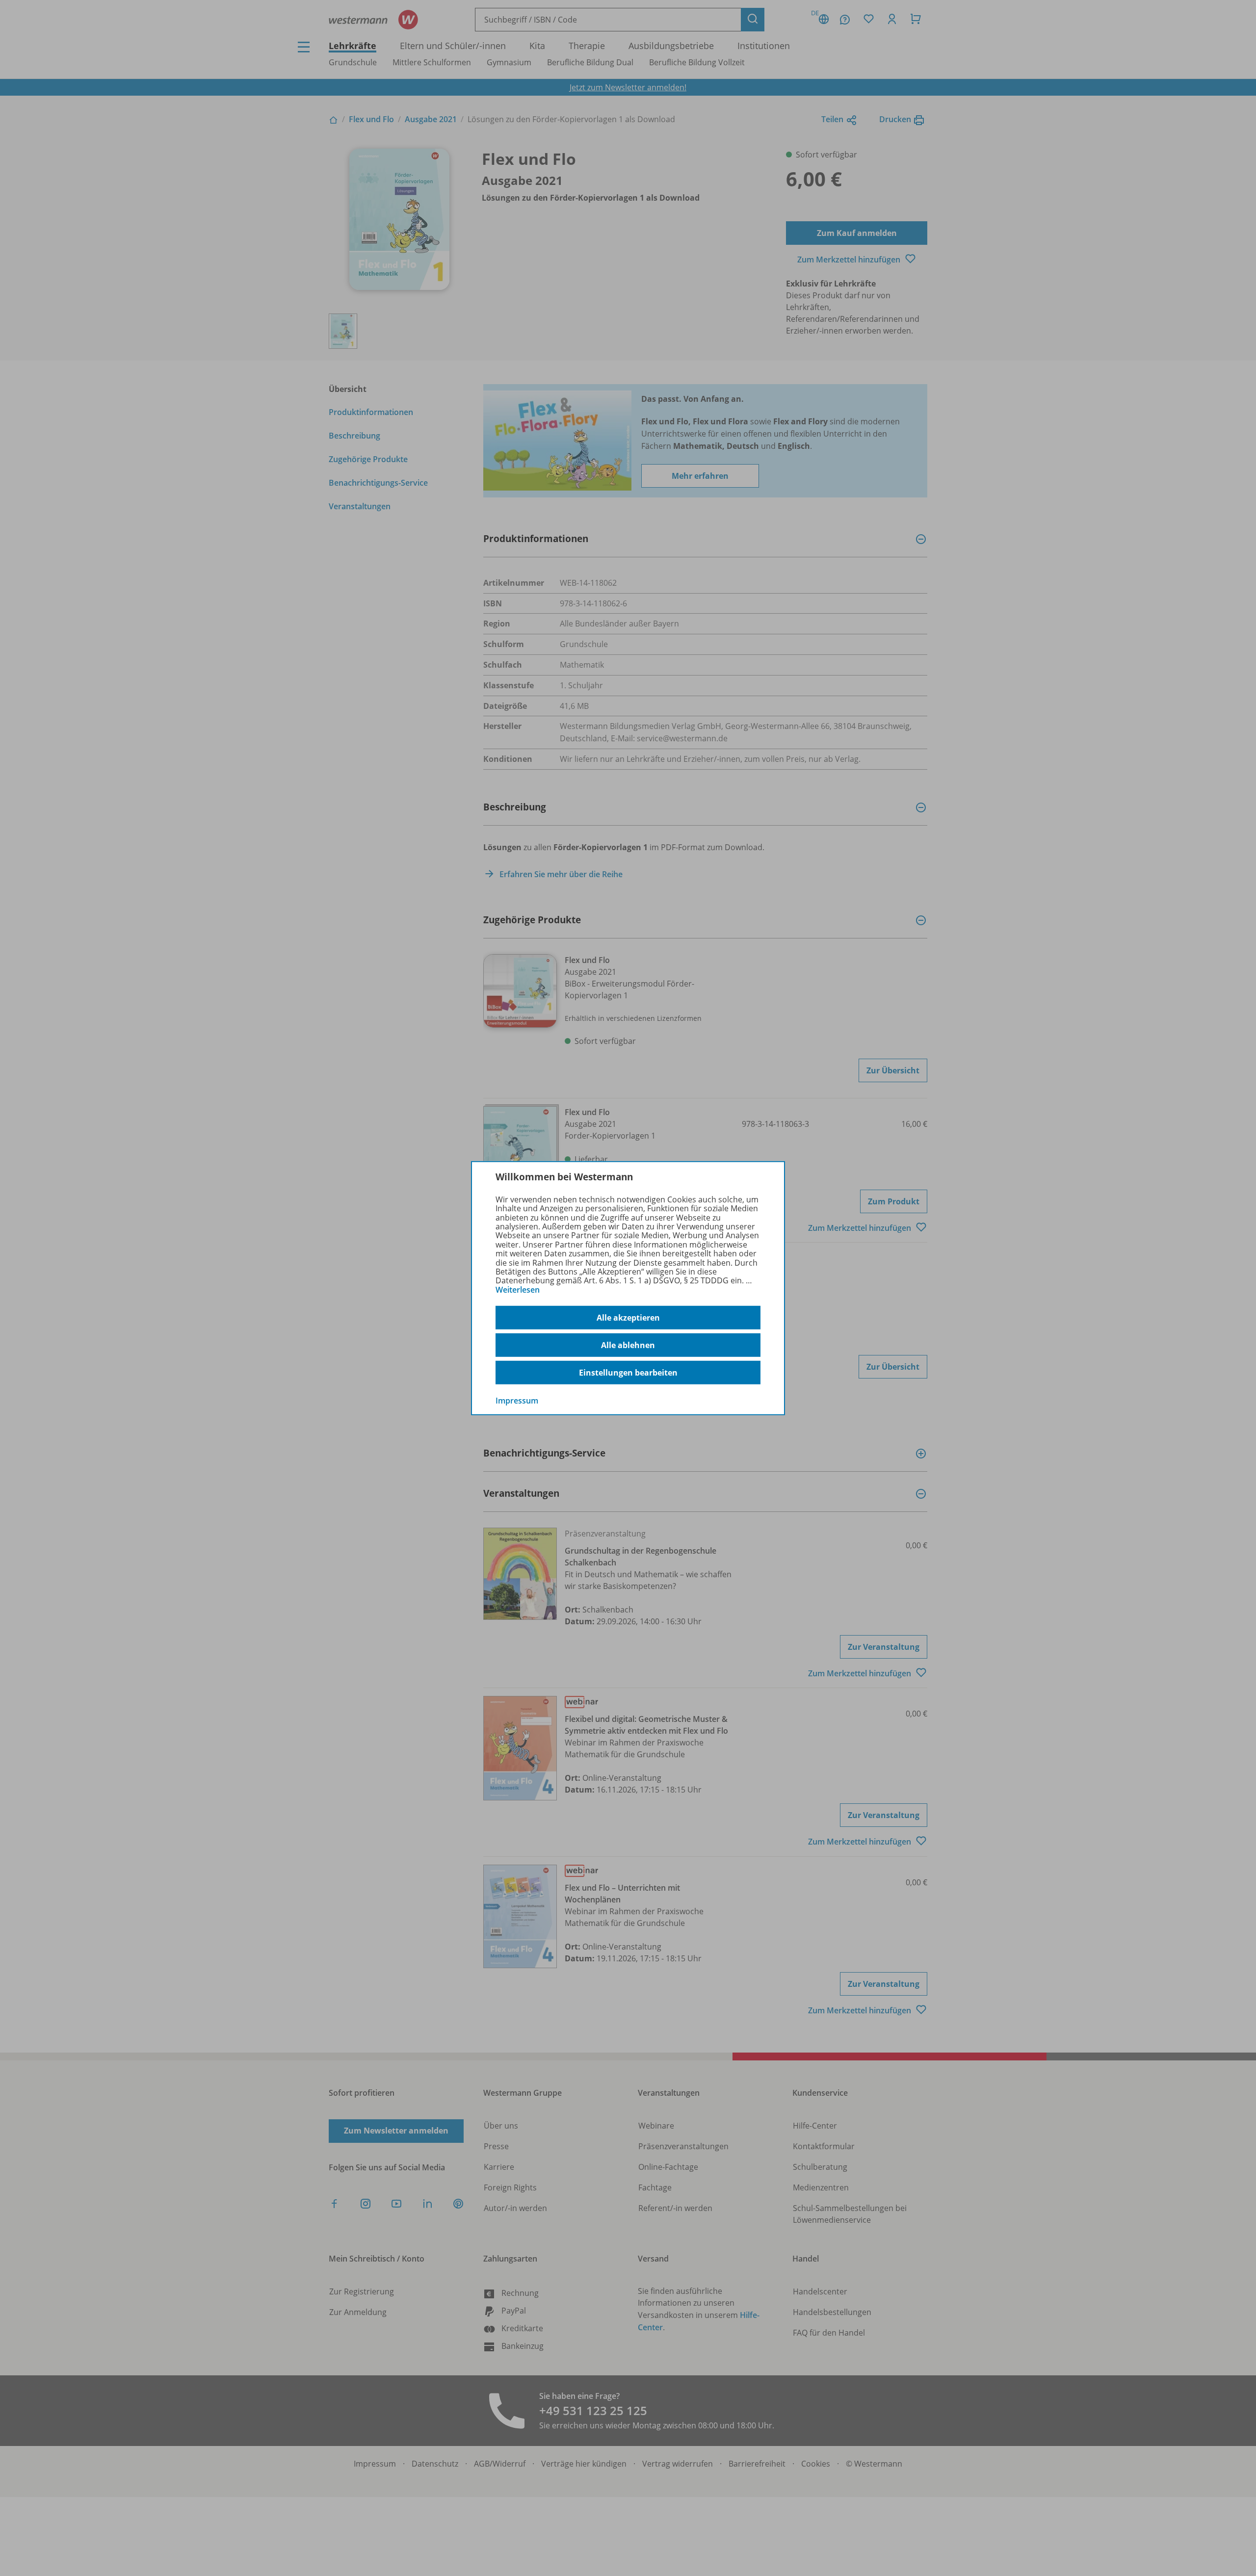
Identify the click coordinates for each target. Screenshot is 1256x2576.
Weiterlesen (518, 1290)
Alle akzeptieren (628, 1318)
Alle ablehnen (628, 1345)
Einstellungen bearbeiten (628, 1373)
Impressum (517, 1401)
